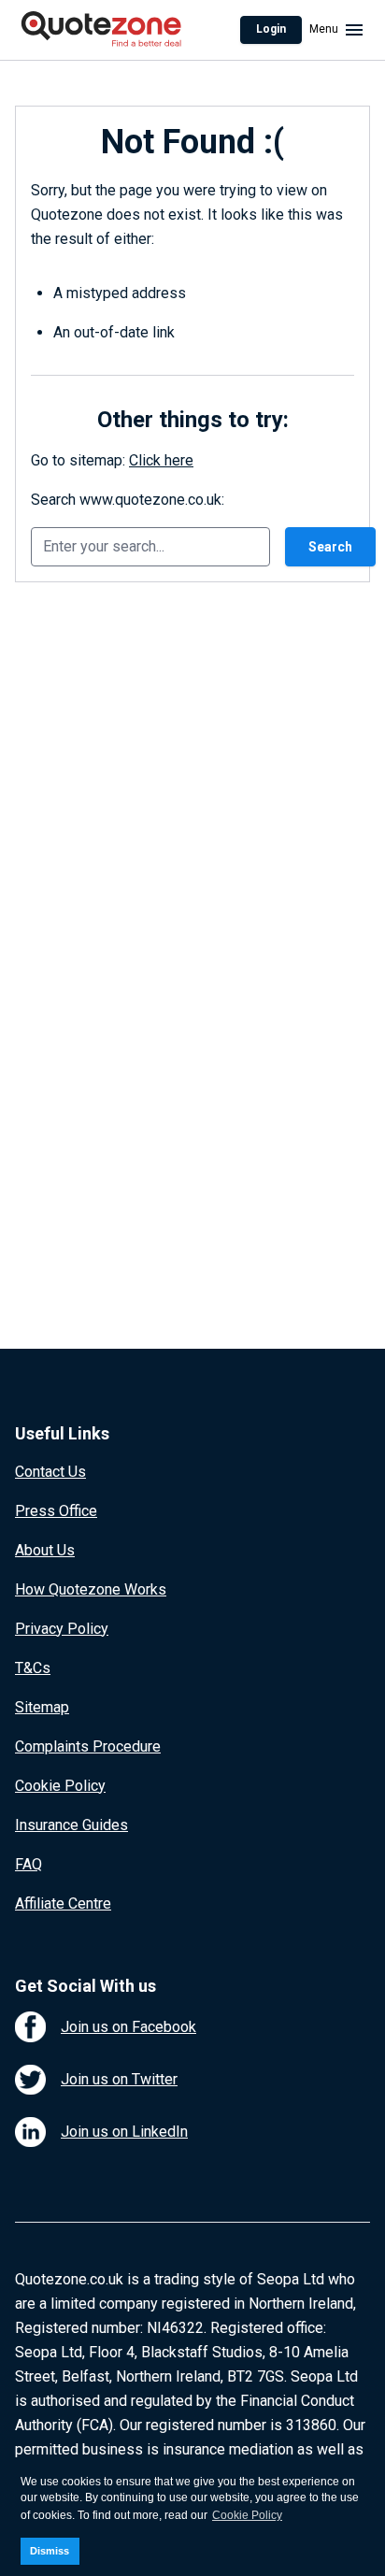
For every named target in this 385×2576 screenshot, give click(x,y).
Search (330, 547)
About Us (45, 1550)
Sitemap (42, 1707)
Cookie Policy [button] (247, 2515)
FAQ (29, 1864)
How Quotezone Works (91, 1589)
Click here (161, 460)
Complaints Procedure (88, 1746)
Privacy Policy (62, 1629)
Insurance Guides (71, 1825)
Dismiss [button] (50, 2551)
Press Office (56, 1511)
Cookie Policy (60, 1786)
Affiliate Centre (63, 1903)
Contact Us (50, 1472)
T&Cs (33, 1668)
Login (271, 29)
